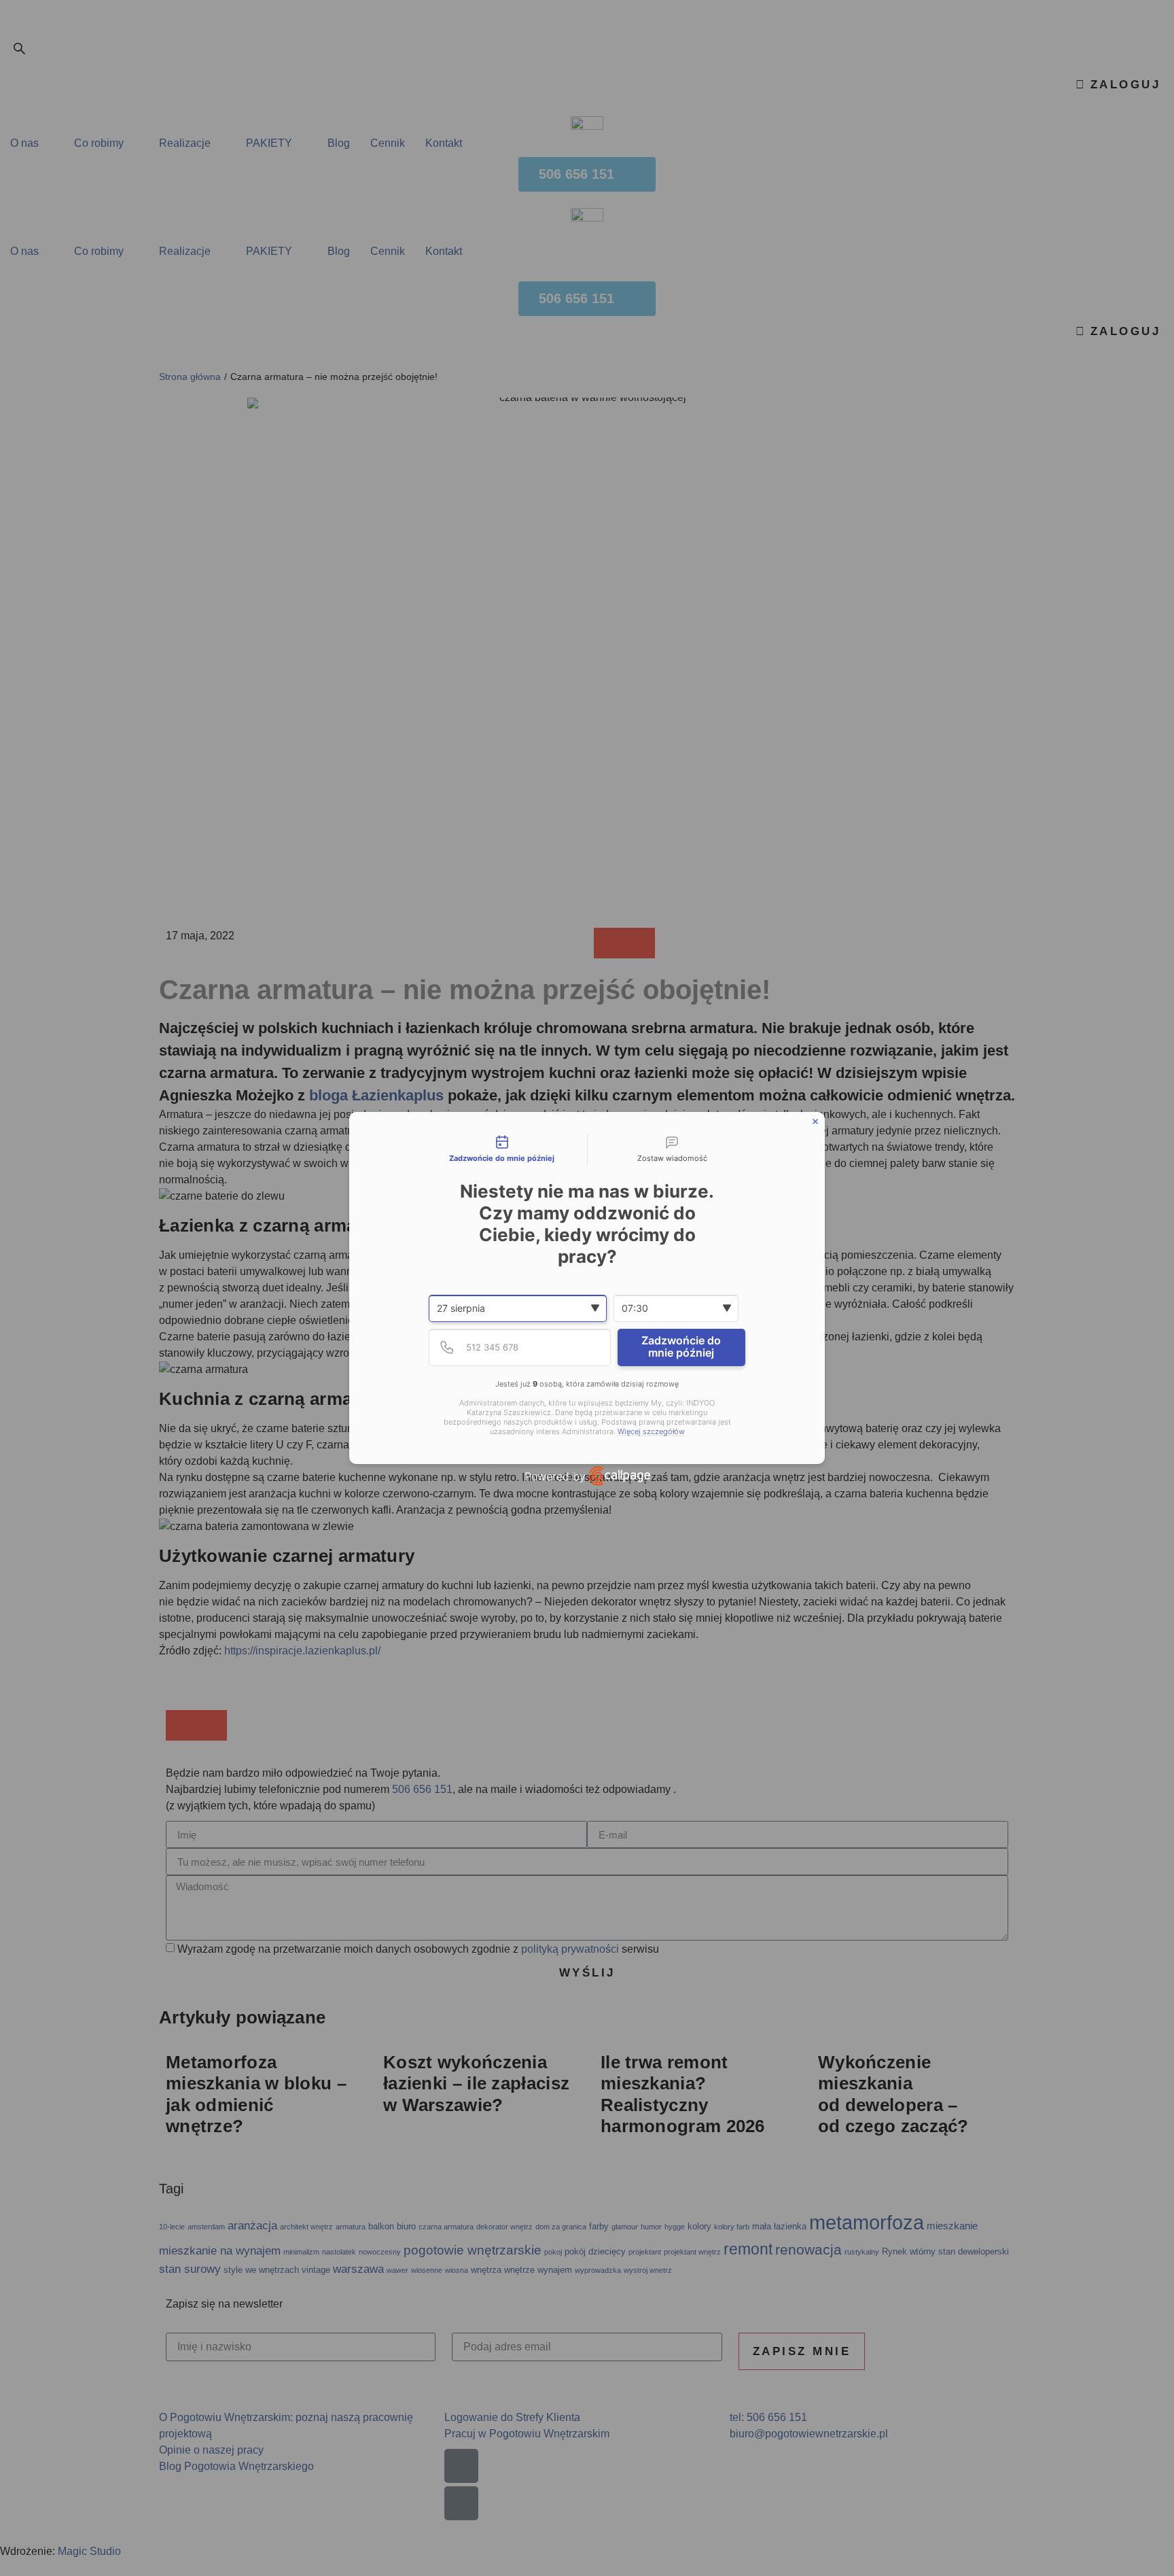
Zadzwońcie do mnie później (681, 1346)
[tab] (502, 1149)
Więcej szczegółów (651, 1432)
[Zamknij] (815, 1121)
